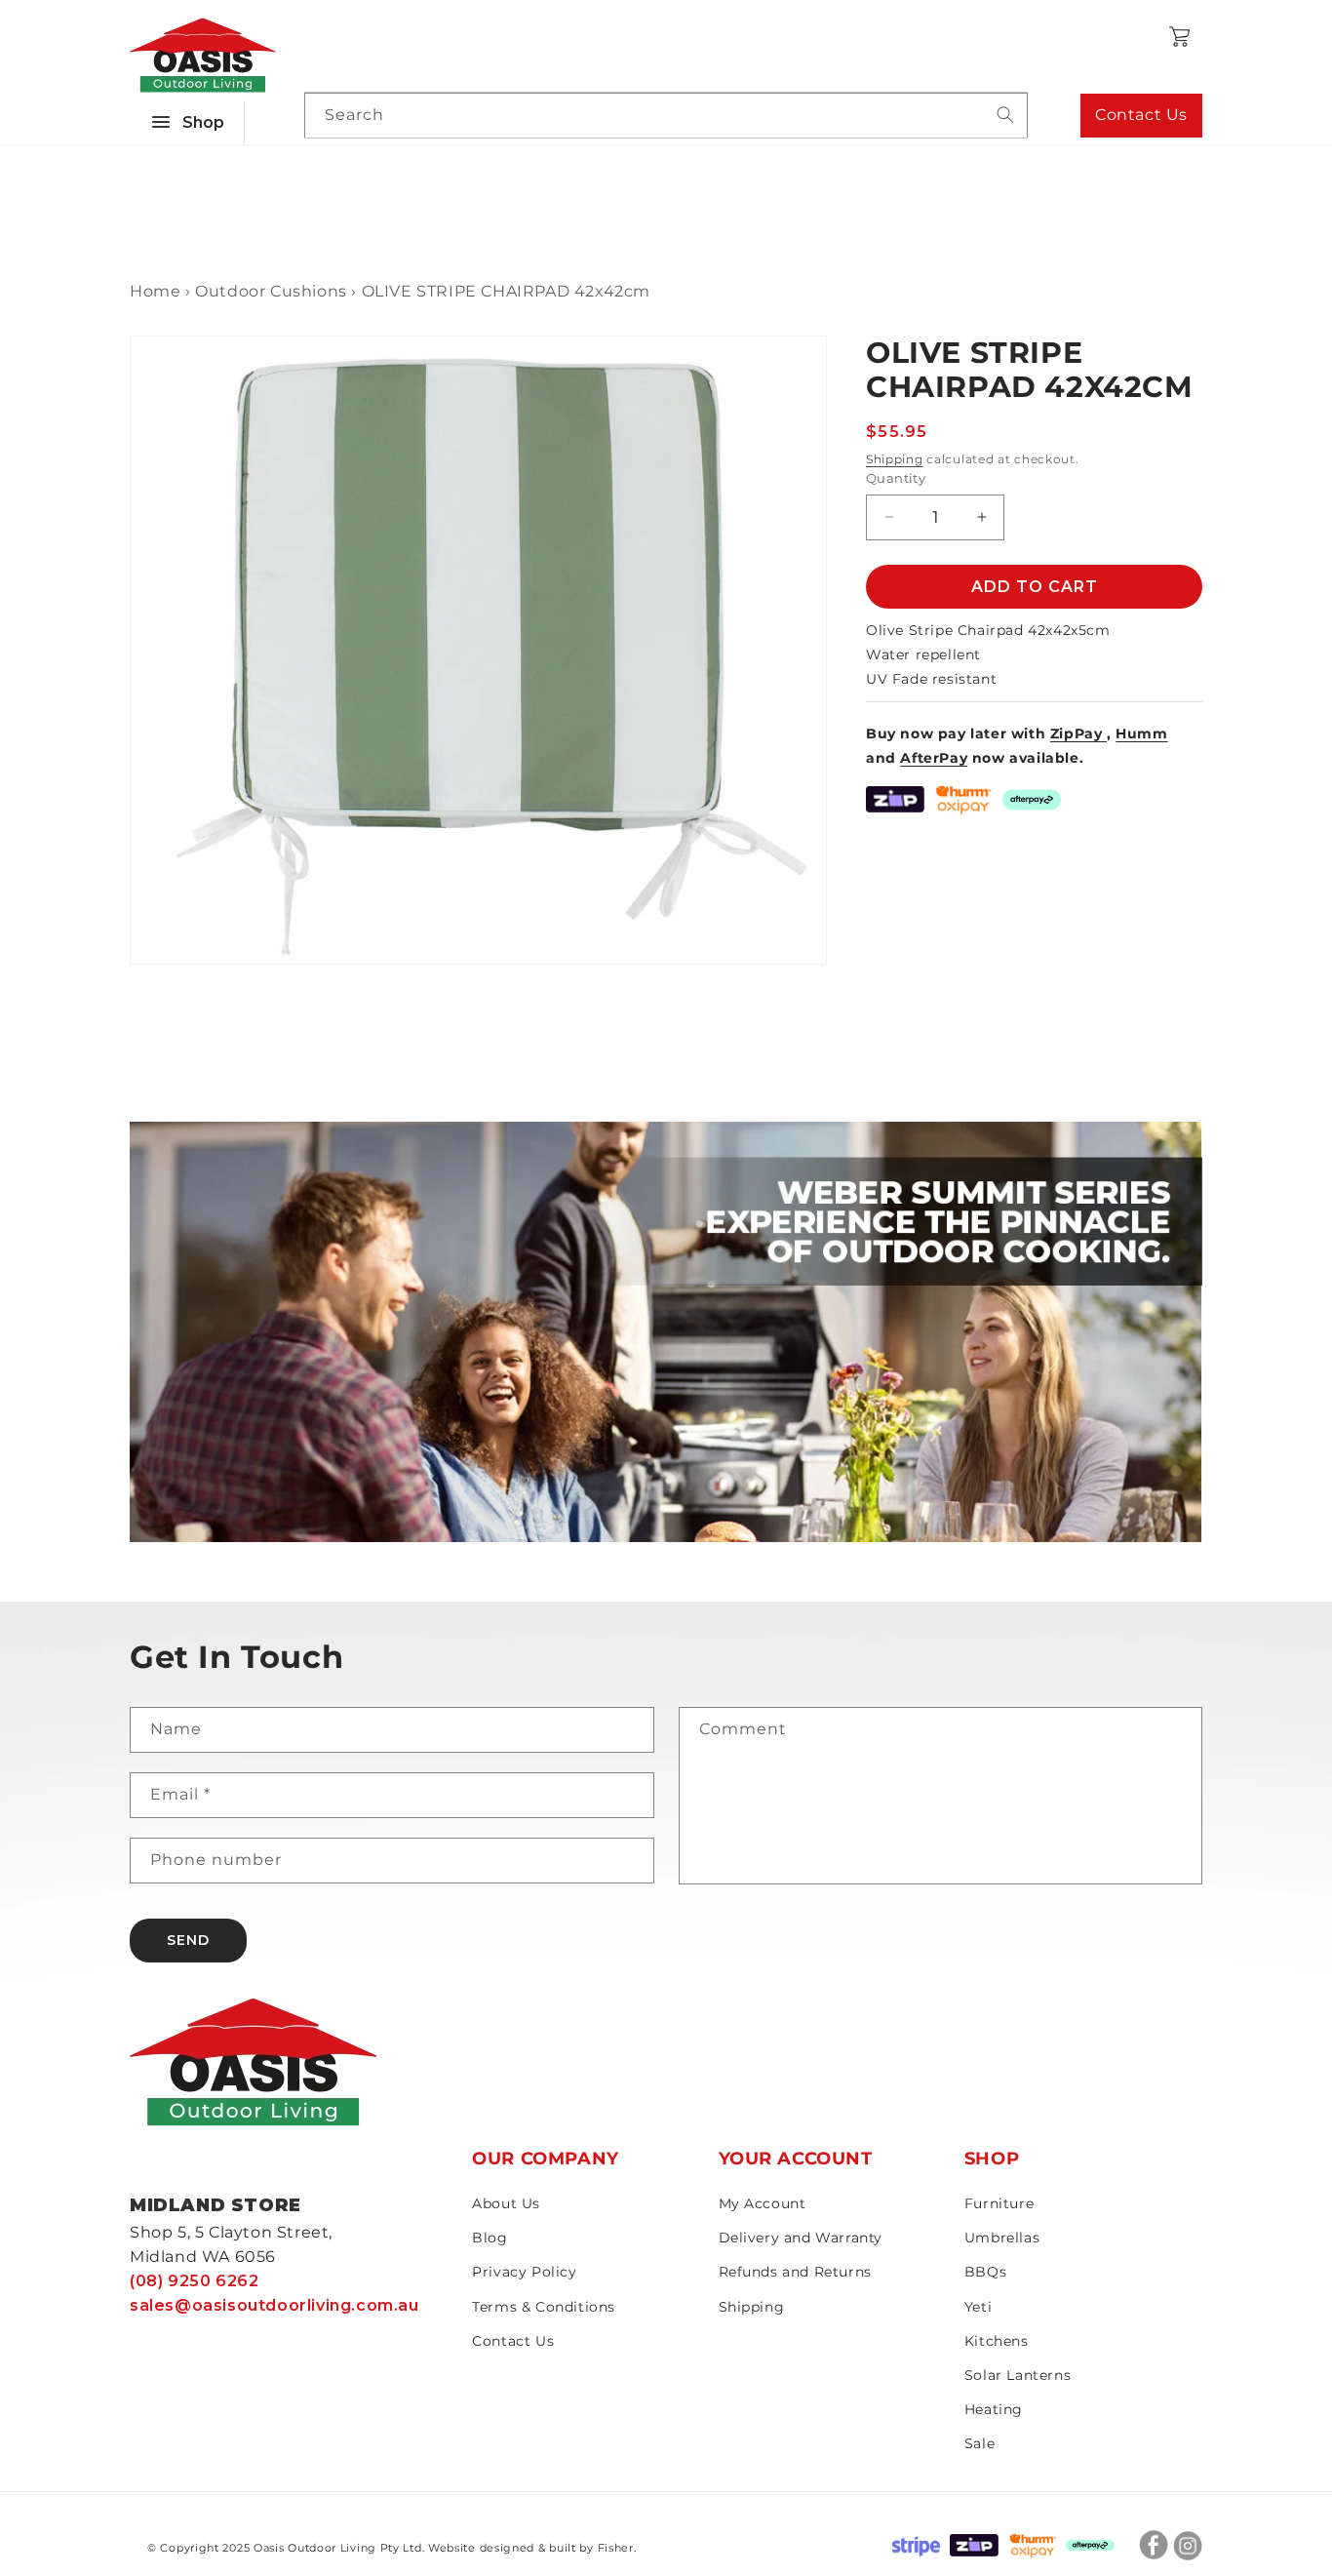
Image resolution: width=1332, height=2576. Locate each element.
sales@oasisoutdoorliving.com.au (274, 2305)
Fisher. (617, 2548)
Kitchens (997, 2341)
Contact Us (1141, 115)
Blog (490, 2238)
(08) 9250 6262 (194, 2281)
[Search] (1005, 115)
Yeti (978, 2307)
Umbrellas (1002, 2238)
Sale (979, 2443)
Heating (994, 2409)
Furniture (999, 2203)
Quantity (896, 478)
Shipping (895, 459)
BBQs (985, 2272)
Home (155, 291)
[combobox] (666, 116)
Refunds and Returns (795, 2272)
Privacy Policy (524, 2272)
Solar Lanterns (1018, 2375)
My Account (763, 2203)
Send (188, 1940)
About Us (506, 2203)
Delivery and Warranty (801, 2238)
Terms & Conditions (544, 2307)
